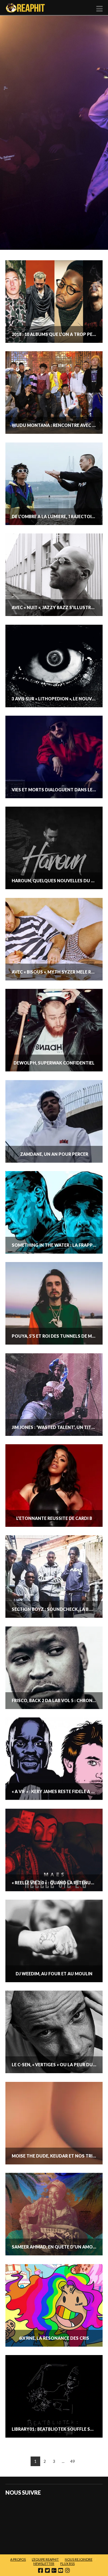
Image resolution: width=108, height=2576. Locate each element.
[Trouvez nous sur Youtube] (86, 2509)
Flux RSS (67, 2564)
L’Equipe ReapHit (45, 2559)
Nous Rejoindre (79, 2559)
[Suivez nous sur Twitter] (39, 2509)
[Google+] (54, 2570)
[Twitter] (47, 2570)
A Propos (18, 2559)
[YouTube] (61, 2570)
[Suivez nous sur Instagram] (15, 2533)
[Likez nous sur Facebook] (15, 2509)
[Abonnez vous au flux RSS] (62, 2509)
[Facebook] (40, 2570)
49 (73, 2461)
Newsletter (44, 2564)
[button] (99, 9)
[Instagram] (67, 2570)
